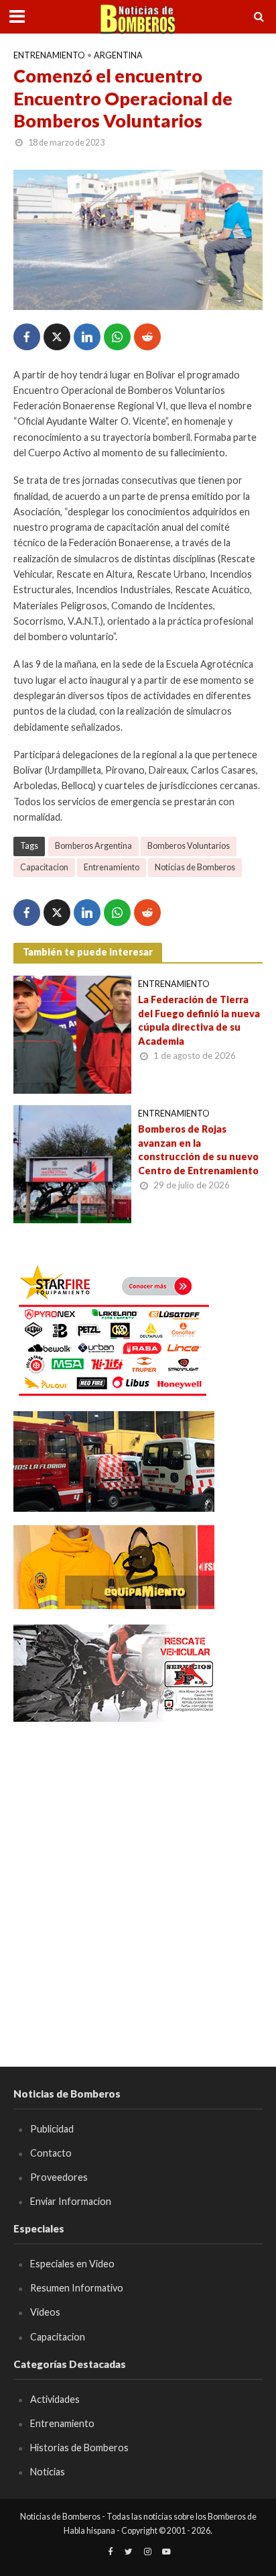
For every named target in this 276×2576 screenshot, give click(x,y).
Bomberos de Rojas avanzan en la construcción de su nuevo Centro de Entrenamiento (198, 1150)
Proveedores (59, 2177)
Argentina (118, 55)
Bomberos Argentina (93, 846)
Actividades (55, 2399)
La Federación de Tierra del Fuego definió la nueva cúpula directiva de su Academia (199, 1020)
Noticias (48, 2472)
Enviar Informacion (71, 2201)
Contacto (51, 2153)
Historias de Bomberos (79, 2448)
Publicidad (52, 2129)
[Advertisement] (138, 1875)
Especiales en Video (72, 2264)
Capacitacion (44, 867)
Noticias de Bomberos (195, 867)
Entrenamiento (49, 55)
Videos (45, 2312)
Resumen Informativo (77, 2288)
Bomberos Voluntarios (189, 846)
